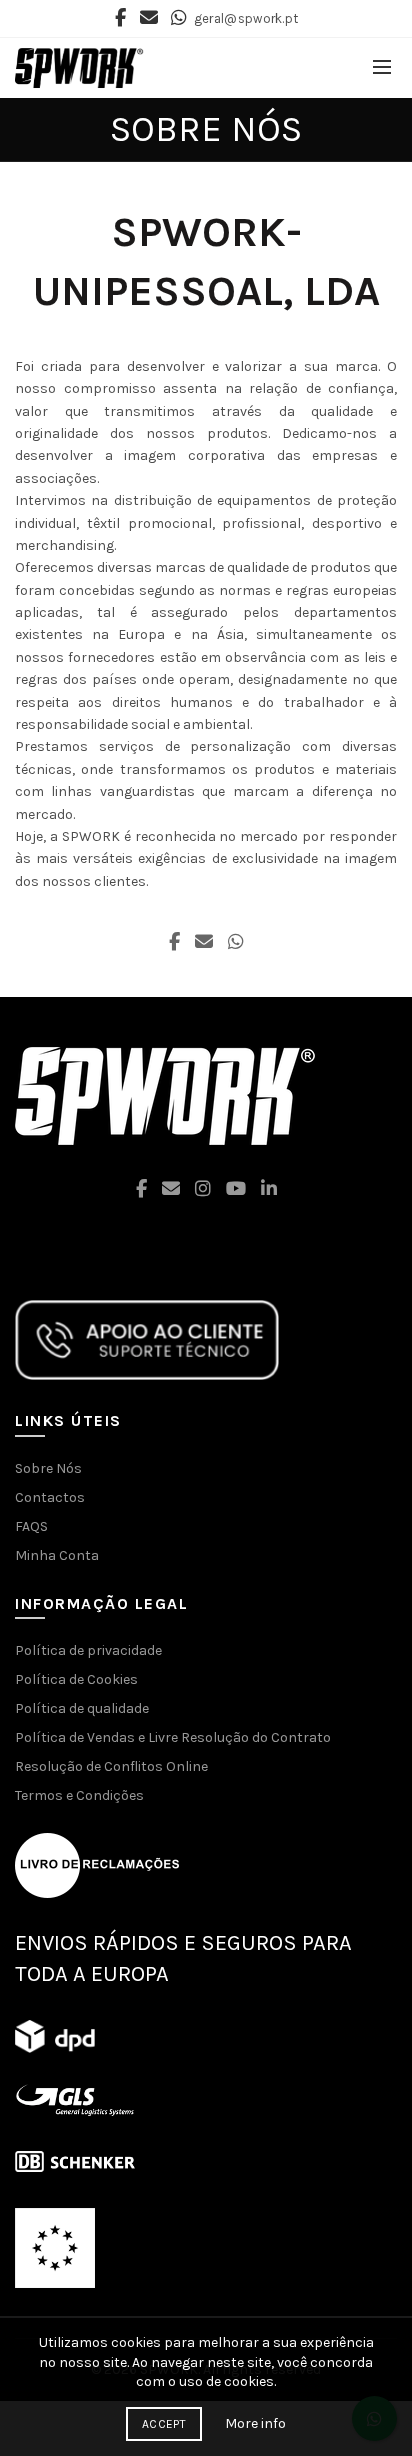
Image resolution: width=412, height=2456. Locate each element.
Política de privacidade (88, 1650)
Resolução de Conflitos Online (111, 1766)
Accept (164, 2424)
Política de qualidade (82, 1708)
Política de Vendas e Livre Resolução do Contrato (173, 1737)
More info (255, 2423)
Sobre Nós (48, 1468)
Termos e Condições (79, 1795)
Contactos (50, 1497)
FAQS (31, 1526)
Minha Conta (57, 1555)
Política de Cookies (76, 1679)
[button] (206, 2362)
